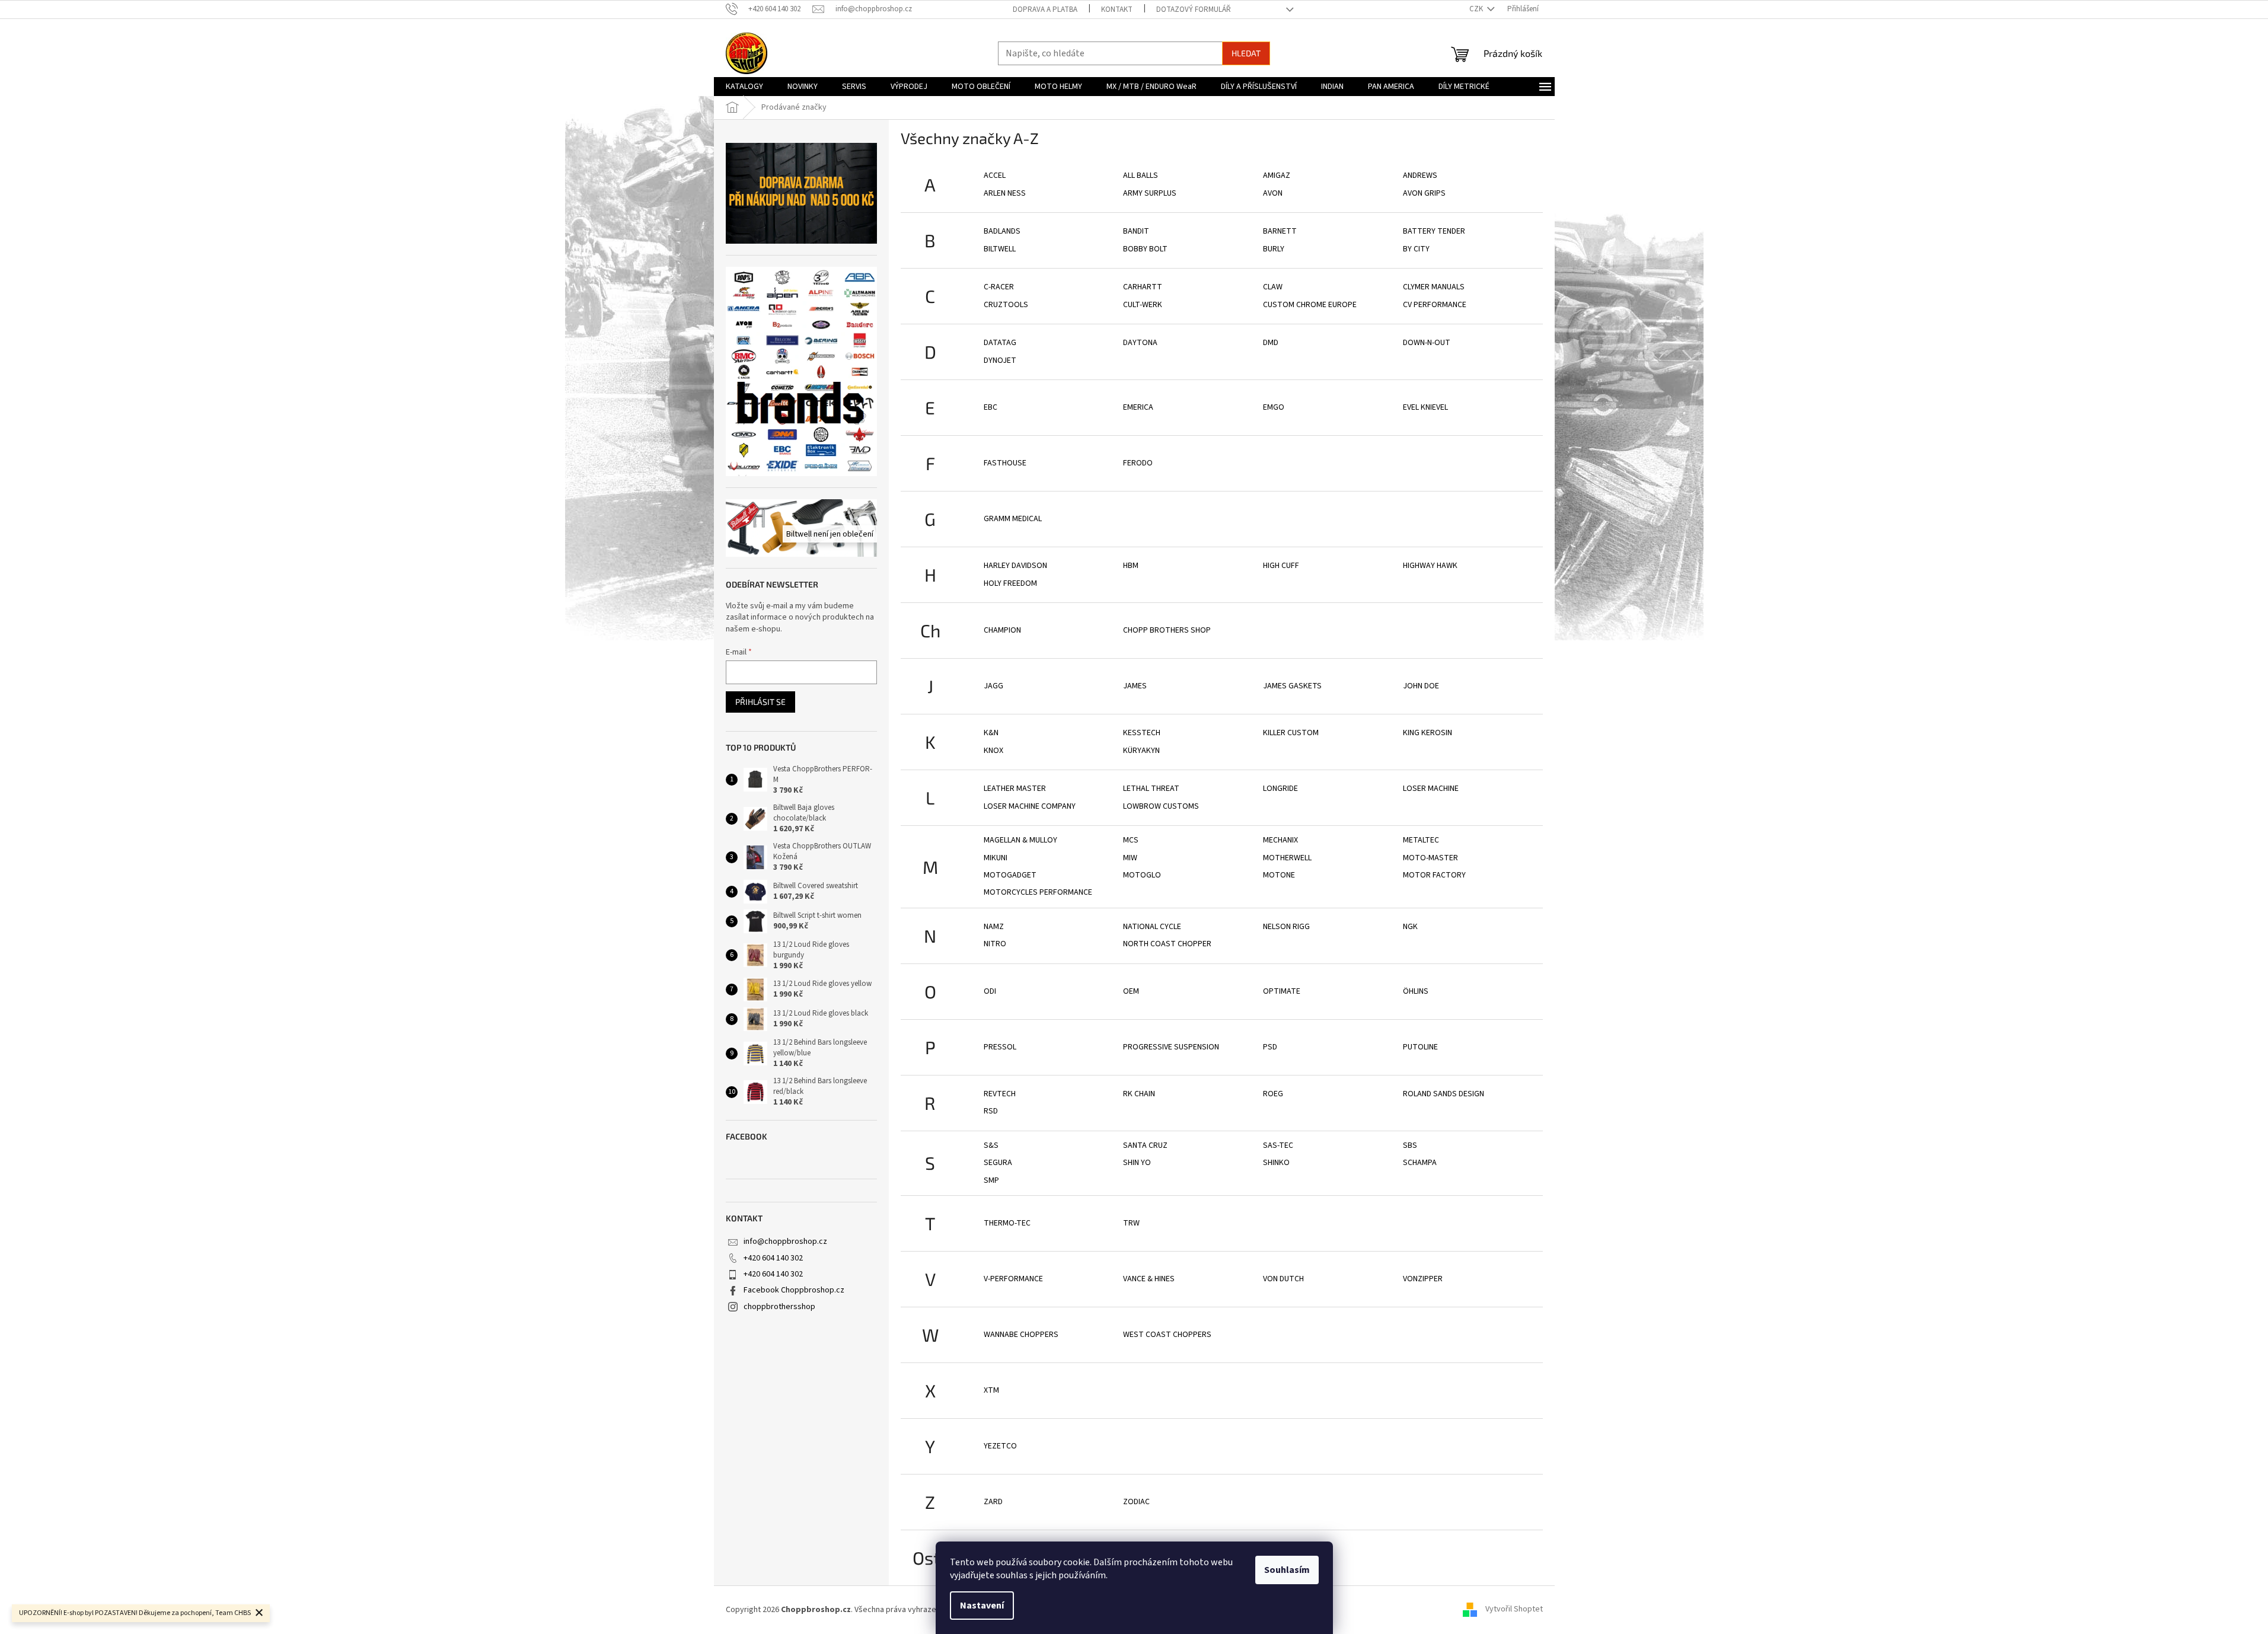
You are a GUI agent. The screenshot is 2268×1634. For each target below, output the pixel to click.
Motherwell (1287, 858)
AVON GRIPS (1424, 193)
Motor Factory (1434, 875)
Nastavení (982, 1606)
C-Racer (999, 287)
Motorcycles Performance (1038, 892)
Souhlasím (1287, 1570)
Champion (1002, 630)
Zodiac (1136, 1502)
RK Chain (1139, 1094)
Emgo (1274, 407)
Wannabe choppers (1021, 1335)
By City (1416, 249)
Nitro (995, 944)
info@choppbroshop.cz (785, 1242)
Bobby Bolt (1145, 249)
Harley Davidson (1015, 566)
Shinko (1276, 1163)
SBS (1410, 1145)
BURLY (1274, 249)
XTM (991, 1390)
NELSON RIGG (1286, 927)
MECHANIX (1280, 840)
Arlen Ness (1005, 193)
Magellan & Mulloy (1020, 840)
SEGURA (998, 1163)
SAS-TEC (1278, 1145)
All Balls (1141, 175)
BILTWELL (1000, 249)
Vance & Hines (1149, 1279)
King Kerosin (1428, 733)
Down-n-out (1427, 343)
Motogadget (1010, 875)
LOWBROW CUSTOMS (1161, 806)
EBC (991, 407)
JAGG (993, 686)
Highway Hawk (1430, 566)
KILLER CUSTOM (1291, 733)
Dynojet (1000, 360)
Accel (995, 175)
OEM (1131, 991)
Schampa (1420, 1163)
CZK (1477, 9)
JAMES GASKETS (1292, 686)
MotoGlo (1142, 875)
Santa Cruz (1145, 1145)
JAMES (1135, 686)
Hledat (1246, 53)
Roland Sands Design (1444, 1094)
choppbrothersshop (779, 1307)
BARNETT (1280, 231)
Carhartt (1143, 287)
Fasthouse (1005, 463)
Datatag (1000, 343)
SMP (991, 1180)
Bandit (1136, 231)
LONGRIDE (1280, 789)
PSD (1270, 1047)
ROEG (1273, 1094)
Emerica (1138, 407)
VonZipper (1423, 1279)
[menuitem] (744, 87)
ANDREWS (1420, 175)
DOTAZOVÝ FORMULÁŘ (1194, 9)
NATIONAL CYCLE (1152, 927)
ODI (990, 991)
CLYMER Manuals (1434, 287)
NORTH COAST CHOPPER (1167, 944)
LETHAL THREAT (1151, 789)
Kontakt (1117, 9)
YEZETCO (1000, 1446)
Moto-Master (1430, 858)
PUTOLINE (1420, 1047)
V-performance (1013, 1279)
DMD (1271, 343)
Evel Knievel (1425, 407)
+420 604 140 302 (773, 1258)
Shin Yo (1137, 1163)
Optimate (1282, 991)
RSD (991, 1111)
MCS (1131, 840)
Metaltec (1421, 840)
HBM (1131, 566)
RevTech (1000, 1094)
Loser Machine (1431, 789)
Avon (1273, 193)
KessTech (1142, 733)
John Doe (1421, 686)
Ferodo (1138, 463)
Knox (993, 751)
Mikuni (996, 858)
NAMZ (994, 927)
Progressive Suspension (1171, 1047)
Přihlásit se (760, 702)
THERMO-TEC (1007, 1223)
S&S (991, 1145)
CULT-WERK (1143, 305)
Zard (993, 1502)
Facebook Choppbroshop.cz (794, 1290)
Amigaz (1277, 175)
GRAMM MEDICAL (1013, 519)
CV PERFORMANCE (1435, 305)
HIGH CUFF (1281, 566)
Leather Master (1015, 789)
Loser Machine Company (1030, 806)
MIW (1130, 858)
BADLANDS (1002, 231)
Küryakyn (1141, 751)
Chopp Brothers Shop (1167, 630)
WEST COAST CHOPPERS (1167, 1335)
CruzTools (1006, 305)
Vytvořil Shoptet (1514, 1610)
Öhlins (1416, 991)
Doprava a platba (1045, 9)
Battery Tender (1434, 231)
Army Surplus (1150, 193)
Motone (1279, 875)
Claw (1273, 287)
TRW (1131, 1223)
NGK (1410, 927)
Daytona (1140, 343)
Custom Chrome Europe (1310, 305)
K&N (991, 733)
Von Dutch (1283, 1279)
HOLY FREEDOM (1010, 583)
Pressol (1000, 1047)
